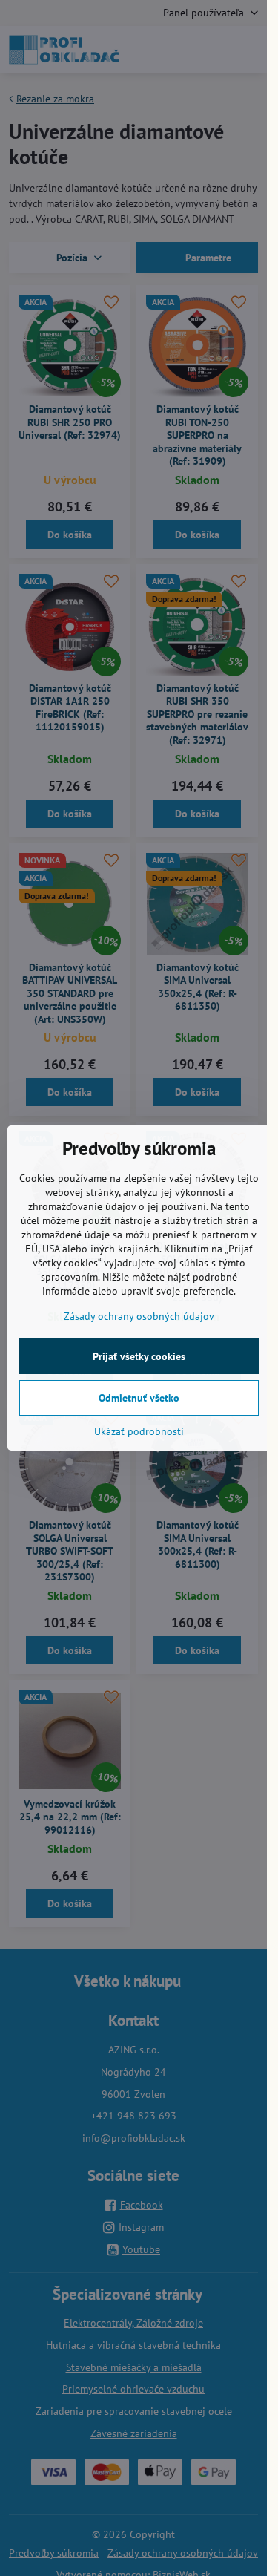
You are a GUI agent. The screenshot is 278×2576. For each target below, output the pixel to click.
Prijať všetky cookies (139, 1356)
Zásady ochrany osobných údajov (139, 1316)
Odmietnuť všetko (139, 1398)
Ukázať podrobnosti (139, 1431)
